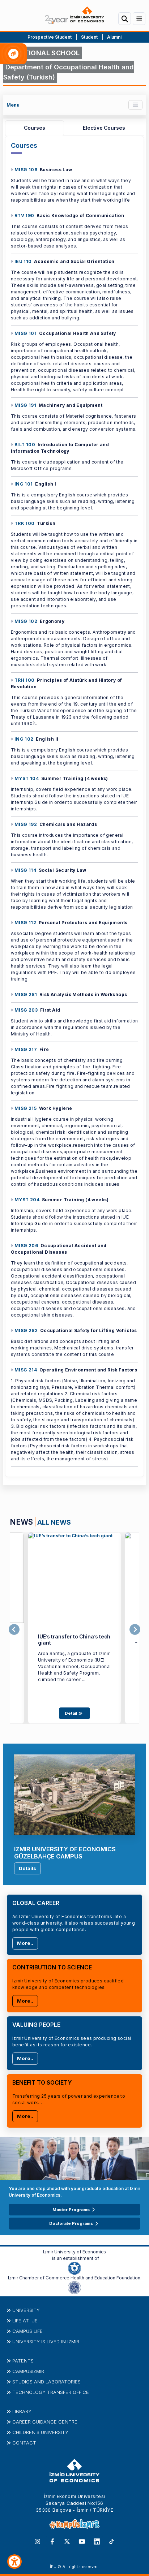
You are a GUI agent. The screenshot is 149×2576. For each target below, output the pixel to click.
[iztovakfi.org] (74, 2287)
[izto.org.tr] (74, 2267)
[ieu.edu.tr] (74, 15)
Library (22, 2411)
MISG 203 (26, 1010)
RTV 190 (24, 216)
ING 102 (24, 739)
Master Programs (71, 2210)
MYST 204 (27, 1200)
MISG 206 (26, 1246)
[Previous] (14, 1630)
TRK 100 (25, 523)
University (26, 2310)
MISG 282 (26, 1330)
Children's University (40, 2432)
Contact (24, 2443)
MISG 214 (26, 1370)
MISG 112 (25, 923)
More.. (25, 1943)
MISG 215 (25, 1108)
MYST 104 (27, 778)
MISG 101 (25, 333)
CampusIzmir (28, 2371)
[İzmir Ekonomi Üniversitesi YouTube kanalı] (82, 2541)
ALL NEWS (54, 1522)
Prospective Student (50, 37)
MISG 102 (26, 621)
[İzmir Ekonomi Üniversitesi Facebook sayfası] (52, 2541)
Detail (71, 1713)
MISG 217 (26, 1049)
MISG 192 (26, 824)
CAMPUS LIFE (27, 2331)
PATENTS (23, 2361)
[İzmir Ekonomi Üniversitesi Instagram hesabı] (37, 2541)
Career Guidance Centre (45, 2422)
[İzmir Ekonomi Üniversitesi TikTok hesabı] (112, 2541)
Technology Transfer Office (51, 2392)
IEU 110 (23, 261)
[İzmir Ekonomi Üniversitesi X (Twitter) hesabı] (67, 2541)
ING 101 (24, 484)
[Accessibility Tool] (14, 2562)
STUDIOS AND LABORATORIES (46, 2382)
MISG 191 (25, 405)
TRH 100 (25, 680)
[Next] (135, 1630)
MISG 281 (26, 994)
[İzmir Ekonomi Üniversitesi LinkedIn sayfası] (97, 2541)
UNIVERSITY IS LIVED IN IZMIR (46, 2342)
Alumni (114, 37)
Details (27, 1868)
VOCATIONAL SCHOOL (43, 53)
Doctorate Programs (71, 2223)
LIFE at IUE (25, 2321)
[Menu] (139, 19)
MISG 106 (26, 170)
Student (90, 37)
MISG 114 (25, 870)
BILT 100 (25, 445)
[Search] (125, 19)
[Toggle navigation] (135, 105)
